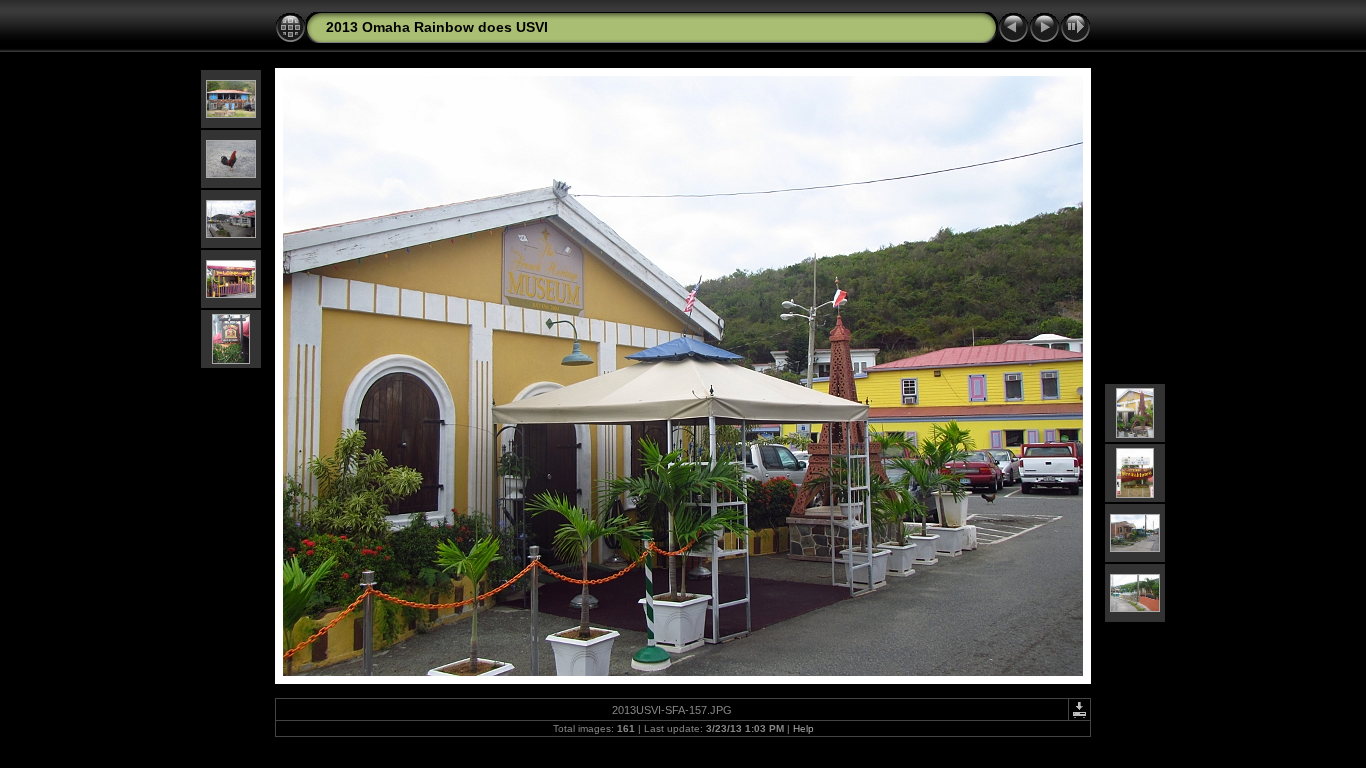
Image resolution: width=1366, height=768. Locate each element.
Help (803, 728)
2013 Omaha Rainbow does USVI (437, 27)
